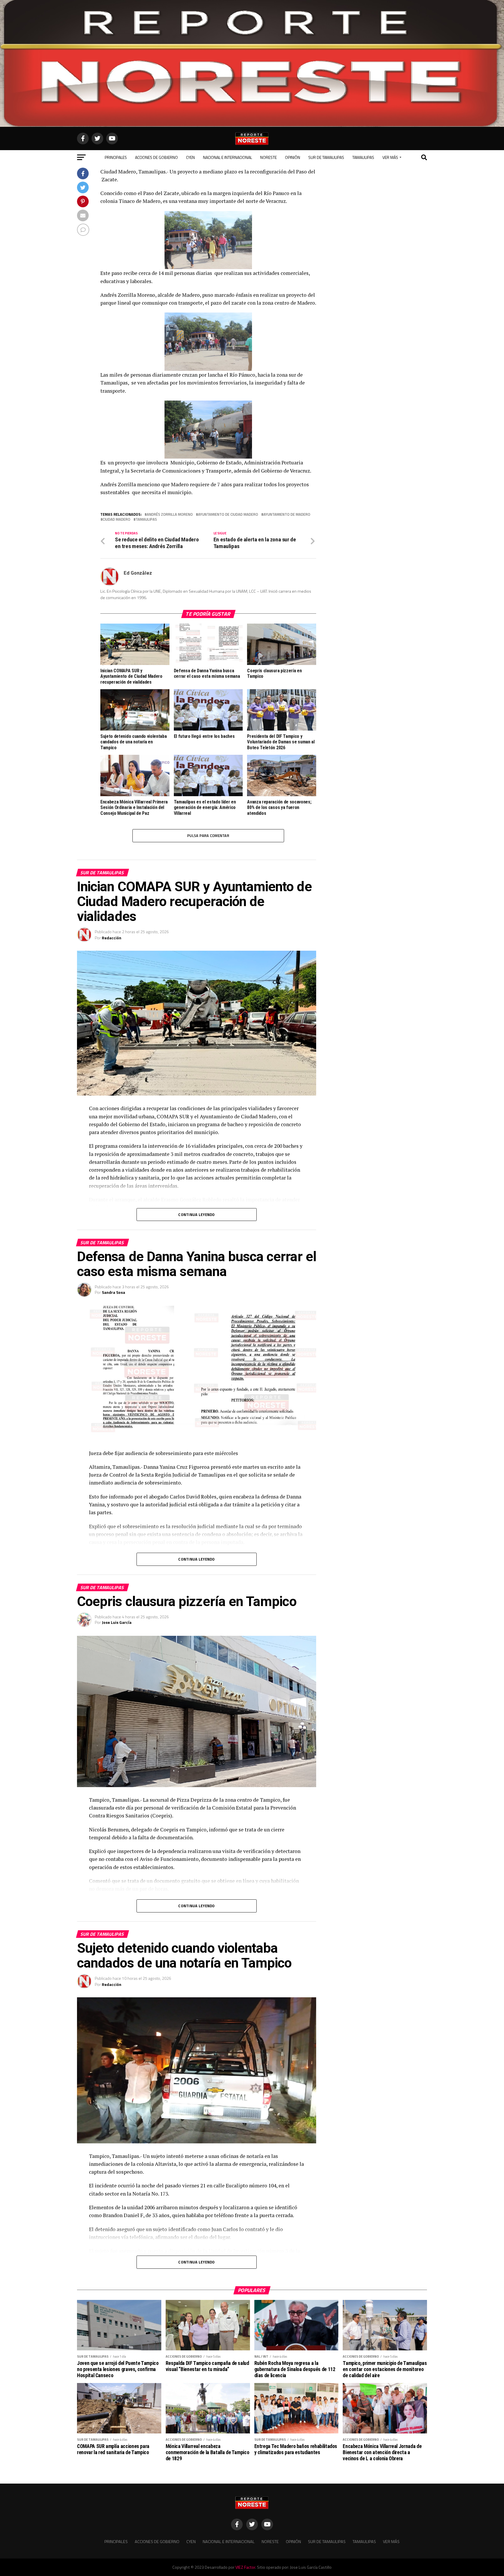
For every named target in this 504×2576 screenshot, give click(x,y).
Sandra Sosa (113, 1292)
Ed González (138, 573)
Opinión (293, 157)
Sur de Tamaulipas (326, 157)
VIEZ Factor (245, 2567)
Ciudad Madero (117, 519)
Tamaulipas (363, 157)
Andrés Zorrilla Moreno (170, 514)
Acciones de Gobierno (156, 157)
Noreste (268, 157)
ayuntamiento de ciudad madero (228, 514)
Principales (116, 157)
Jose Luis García (117, 1622)
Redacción (112, 938)
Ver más (390, 157)
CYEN (190, 157)
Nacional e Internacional (228, 157)
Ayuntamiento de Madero (287, 514)
